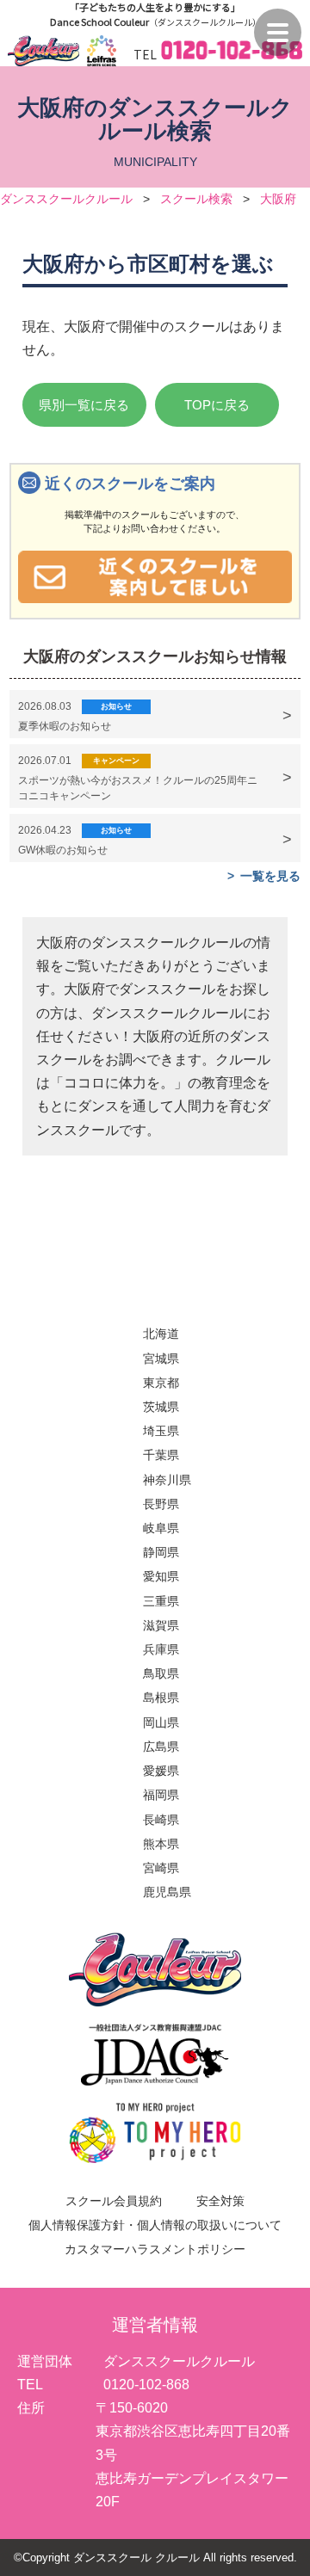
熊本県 (161, 1844)
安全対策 (220, 2201)
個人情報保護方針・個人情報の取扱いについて (155, 2225)
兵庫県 (161, 1649)
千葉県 (161, 1455)
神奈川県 (167, 1480)
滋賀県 (161, 1625)
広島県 (161, 1747)
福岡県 (161, 1795)
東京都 (161, 1383)
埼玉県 (161, 1431)
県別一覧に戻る (84, 405)
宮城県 (161, 1359)
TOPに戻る (217, 405)
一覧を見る (270, 876)
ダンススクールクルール (66, 199)
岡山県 (161, 1722)
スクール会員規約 (114, 2201)
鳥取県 (161, 1673)
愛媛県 (161, 1771)
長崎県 (161, 1820)
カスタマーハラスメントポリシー (155, 2249)
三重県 (161, 1601)
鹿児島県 (167, 1892)
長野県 (161, 1504)
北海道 (161, 1334)
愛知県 (161, 1576)
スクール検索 (196, 199)
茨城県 (161, 1407)
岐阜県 (161, 1528)
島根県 (161, 1698)
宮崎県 (161, 1868)
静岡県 (161, 1552)
